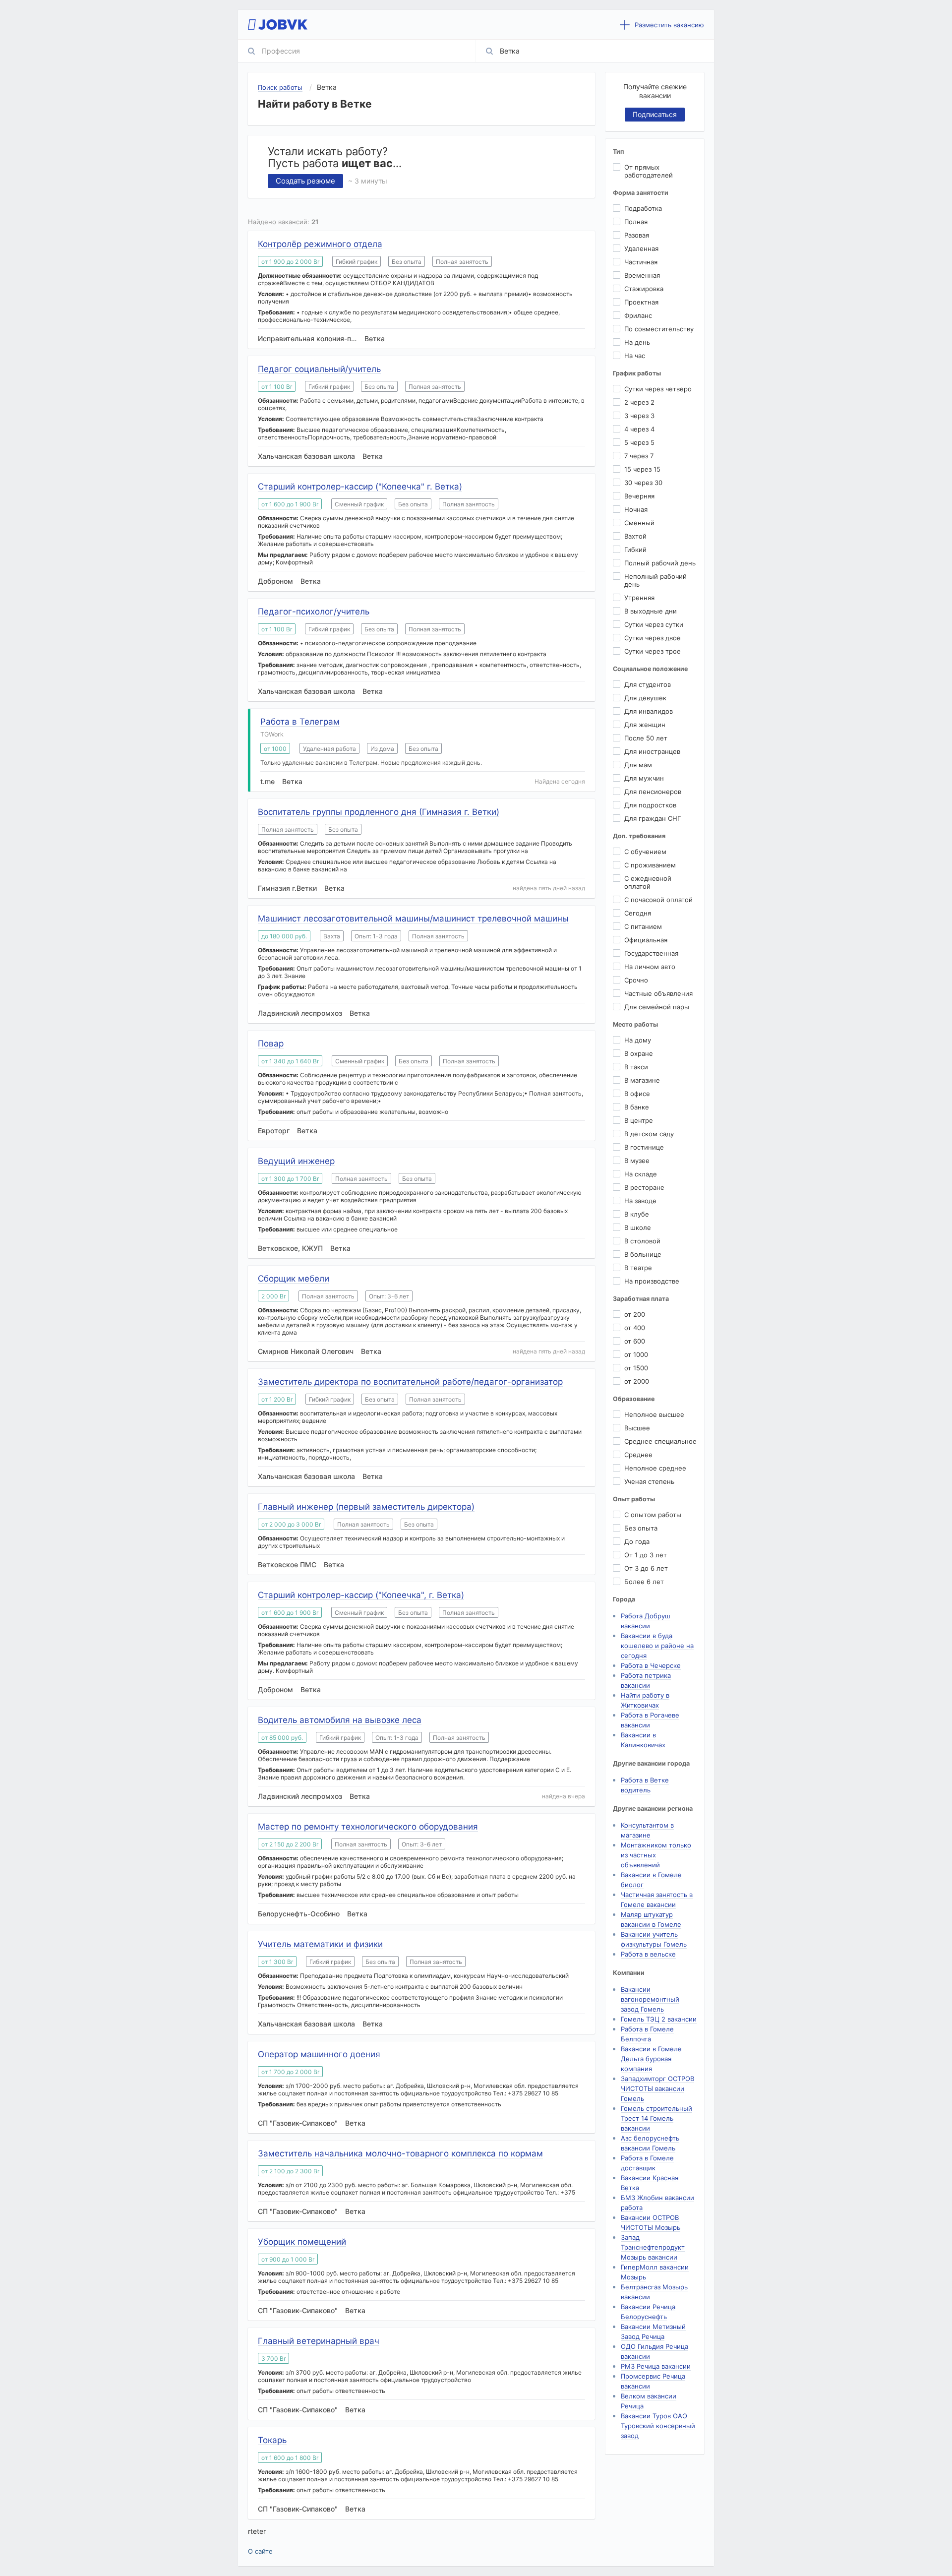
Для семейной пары (657, 1007)
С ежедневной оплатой (648, 882)
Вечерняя (639, 496)
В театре (638, 1268)
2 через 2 (639, 402)
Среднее (638, 1455)
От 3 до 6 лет (646, 1568)
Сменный (639, 523)
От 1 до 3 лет (646, 1555)
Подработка (643, 208)
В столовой (642, 1241)
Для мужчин (644, 778)
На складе (641, 1174)
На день (637, 342)
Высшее (637, 1428)
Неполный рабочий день (655, 580)
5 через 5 (639, 442)
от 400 (635, 1328)
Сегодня (638, 913)
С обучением (645, 852)
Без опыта (641, 1528)
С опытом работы (653, 1515)
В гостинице (644, 1147)
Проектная (641, 302)
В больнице (643, 1254)
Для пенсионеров (653, 792)
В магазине (642, 1080)
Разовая (637, 235)
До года (637, 1541)
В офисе (637, 1094)
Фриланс (638, 315)
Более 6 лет (644, 1582)
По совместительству (659, 329)
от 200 (635, 1314)
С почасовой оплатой (658, 900)
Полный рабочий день (660, 563)
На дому (638, 1040)
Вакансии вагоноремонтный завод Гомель (650, 1999)
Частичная (641, 262)
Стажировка (644, 289)
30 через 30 (643, 483)
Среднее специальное (660, 1441)
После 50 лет (646, 738)
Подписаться (655, 114)
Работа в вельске (648, 1954)
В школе (638, 1227)
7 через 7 (639, 456)
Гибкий (635, 550)
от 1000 (636, 1354)
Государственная (651, 953)
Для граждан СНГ (653, 818)
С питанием (643, 926)
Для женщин (645, 725)
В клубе (637, 1214)
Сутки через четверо (658, 389)
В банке (637, 1107)
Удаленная (641, 248)
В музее (637, 1161)
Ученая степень (649, 1481)
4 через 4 (639, 429)
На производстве (652, 1281)
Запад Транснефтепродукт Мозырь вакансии (653, 2247)
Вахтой (635, 536)
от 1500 (636, 1368)
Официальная (646, 940)
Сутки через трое (653, 651)
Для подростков (650, 805)
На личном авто (650, 967)
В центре (639, 1120)
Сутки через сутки (654, 624)
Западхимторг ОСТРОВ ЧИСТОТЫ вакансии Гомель (657, 2088)
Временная (642, 275)
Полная (636, 222)
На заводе (640, 1201)
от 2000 (637, 1381)
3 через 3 (639, 416)
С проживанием (650, 865)
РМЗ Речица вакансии (656, 2366)
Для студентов (648, 684)
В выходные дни (651, 611)
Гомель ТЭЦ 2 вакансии (659, 2019)
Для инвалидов (649, 711)
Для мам (638, 765)
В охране (639, 1053)
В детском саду (649, 1134)
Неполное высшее (654, 1414)
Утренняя (639, 598)
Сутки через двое (653, 638)
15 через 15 (642, 469)
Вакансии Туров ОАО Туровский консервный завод (658, 2426)
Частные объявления (658, 993)
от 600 (635, 1341)
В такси (636, 1067)
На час (635, 356)
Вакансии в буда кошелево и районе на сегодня (657, 1646)
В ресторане (644, 1187)
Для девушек (645, 698)
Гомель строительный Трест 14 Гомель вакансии (656, 2118)
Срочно (636, 980)
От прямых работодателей (649, 171)
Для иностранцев (652, 751)
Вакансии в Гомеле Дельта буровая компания (651, 2059)
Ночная (636, 509)
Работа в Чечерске (651, 1665)
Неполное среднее (655, 1468)
